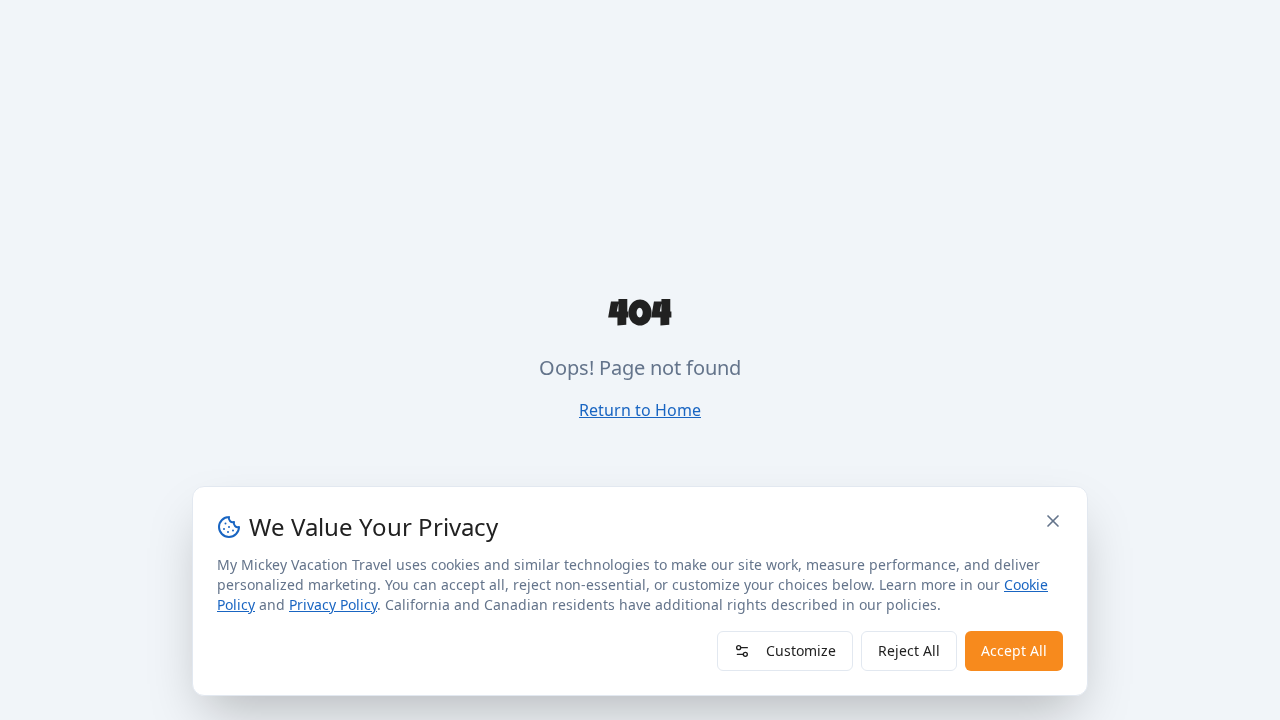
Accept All (1014, 650)
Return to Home (640, 410)
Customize (801, 650)
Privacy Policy (333, 604)
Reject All (909, 650)
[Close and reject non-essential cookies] (1053, 521)
